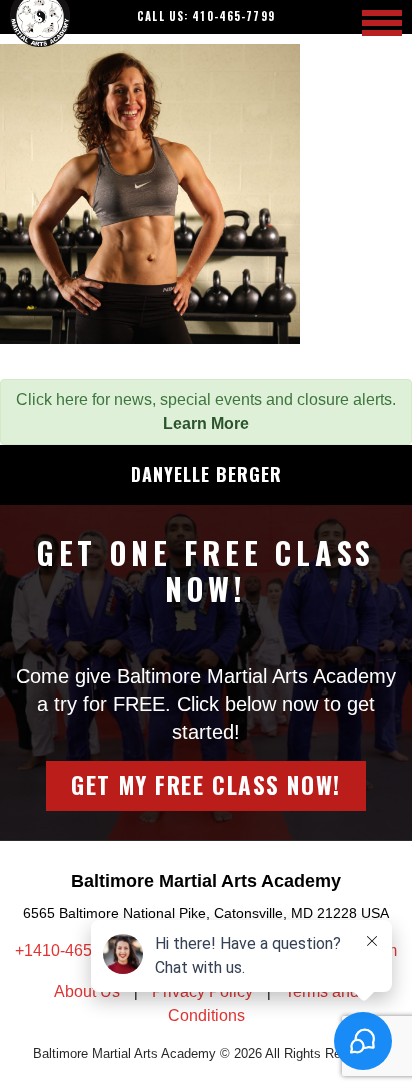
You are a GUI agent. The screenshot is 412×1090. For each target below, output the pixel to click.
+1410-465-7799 (76, 950)
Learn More (206, 423)
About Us (87, 991)
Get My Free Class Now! (205, 785)
